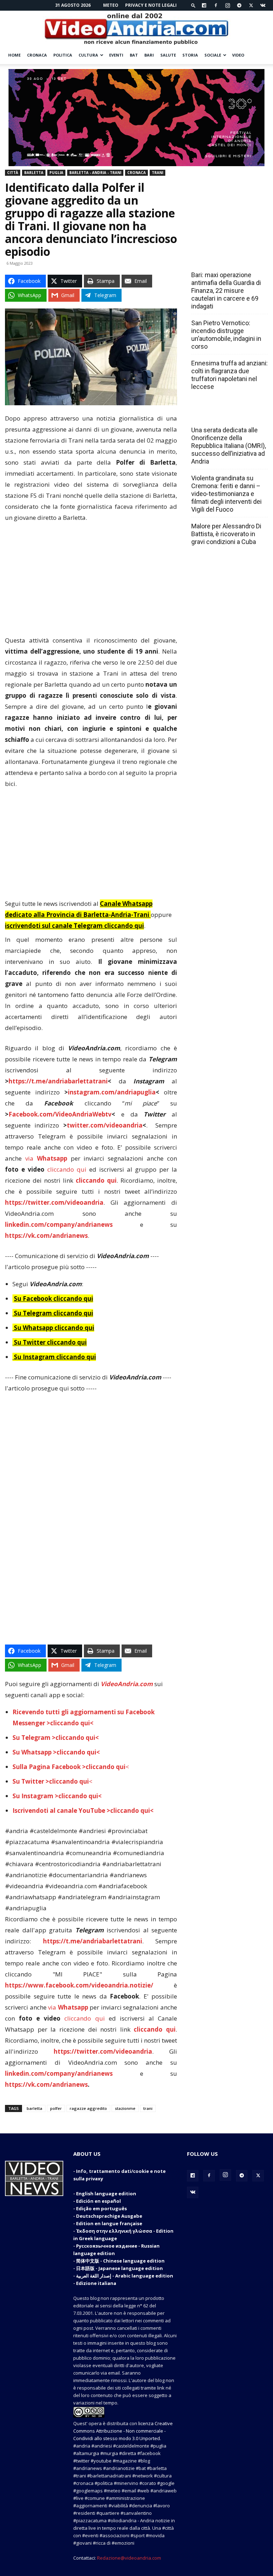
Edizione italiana (96, 2283)
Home (14, 55)
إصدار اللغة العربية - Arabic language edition (125, 2276)
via (48, 1158)
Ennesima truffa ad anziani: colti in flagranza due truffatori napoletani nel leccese (229, 375)
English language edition (106, 2194)
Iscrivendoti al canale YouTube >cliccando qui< (83, 1810)
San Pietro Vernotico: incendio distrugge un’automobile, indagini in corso (226, 335)
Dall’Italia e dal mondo (226, 415)
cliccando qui (67, 1169)
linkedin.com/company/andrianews (59, 1224)
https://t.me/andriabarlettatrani (58, 1081)
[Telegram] (239, 5)
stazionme (125, 2108)
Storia (190, 55)
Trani (157, 173)
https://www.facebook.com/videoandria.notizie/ (79, 1985)
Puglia (56, 173)
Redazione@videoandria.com (129, 2558)
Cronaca (37, 55)
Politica (63, 55)
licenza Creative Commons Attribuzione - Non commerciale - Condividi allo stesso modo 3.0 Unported (123, 2431)
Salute (168, 55)
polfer (56, 2108)
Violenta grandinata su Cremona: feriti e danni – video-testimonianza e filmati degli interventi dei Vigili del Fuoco (226, 494)
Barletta (34, 173)
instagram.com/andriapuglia (112, 1092)
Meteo (111, 5)
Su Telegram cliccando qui (53, 1313)
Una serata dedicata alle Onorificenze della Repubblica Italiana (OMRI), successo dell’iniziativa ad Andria (229, 446)
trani (148, 2108)
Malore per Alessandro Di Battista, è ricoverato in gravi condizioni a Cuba (226, 534)
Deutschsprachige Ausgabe (109, 2216)
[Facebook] (216, 5)
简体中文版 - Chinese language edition (120, 2261)
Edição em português (101, 2208)
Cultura (88, 55)
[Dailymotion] (204, 5)
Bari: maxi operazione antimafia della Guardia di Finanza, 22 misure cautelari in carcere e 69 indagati (226, 291)
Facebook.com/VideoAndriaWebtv (60, 1114)
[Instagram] (227, 5)
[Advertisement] (91, 582)
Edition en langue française (109, 2223)
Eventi (116, 55)
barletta (34, 2108)
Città (13, 173)
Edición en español (98, 2201)
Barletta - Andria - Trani (95, 173)
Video (238, 55)
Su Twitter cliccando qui (50, 1342)
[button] (193, 5)
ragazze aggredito (88, 2108)
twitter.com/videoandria (105, 1125)
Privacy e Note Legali (151, 5)
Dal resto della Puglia (225, 259)
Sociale (213, 55)
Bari (149, 55)
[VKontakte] (263, 5)
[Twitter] (251, 5)
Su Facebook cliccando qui (53, 1298)
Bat (134, 55)
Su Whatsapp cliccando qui (54, 1328)
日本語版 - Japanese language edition (119, 2268)
